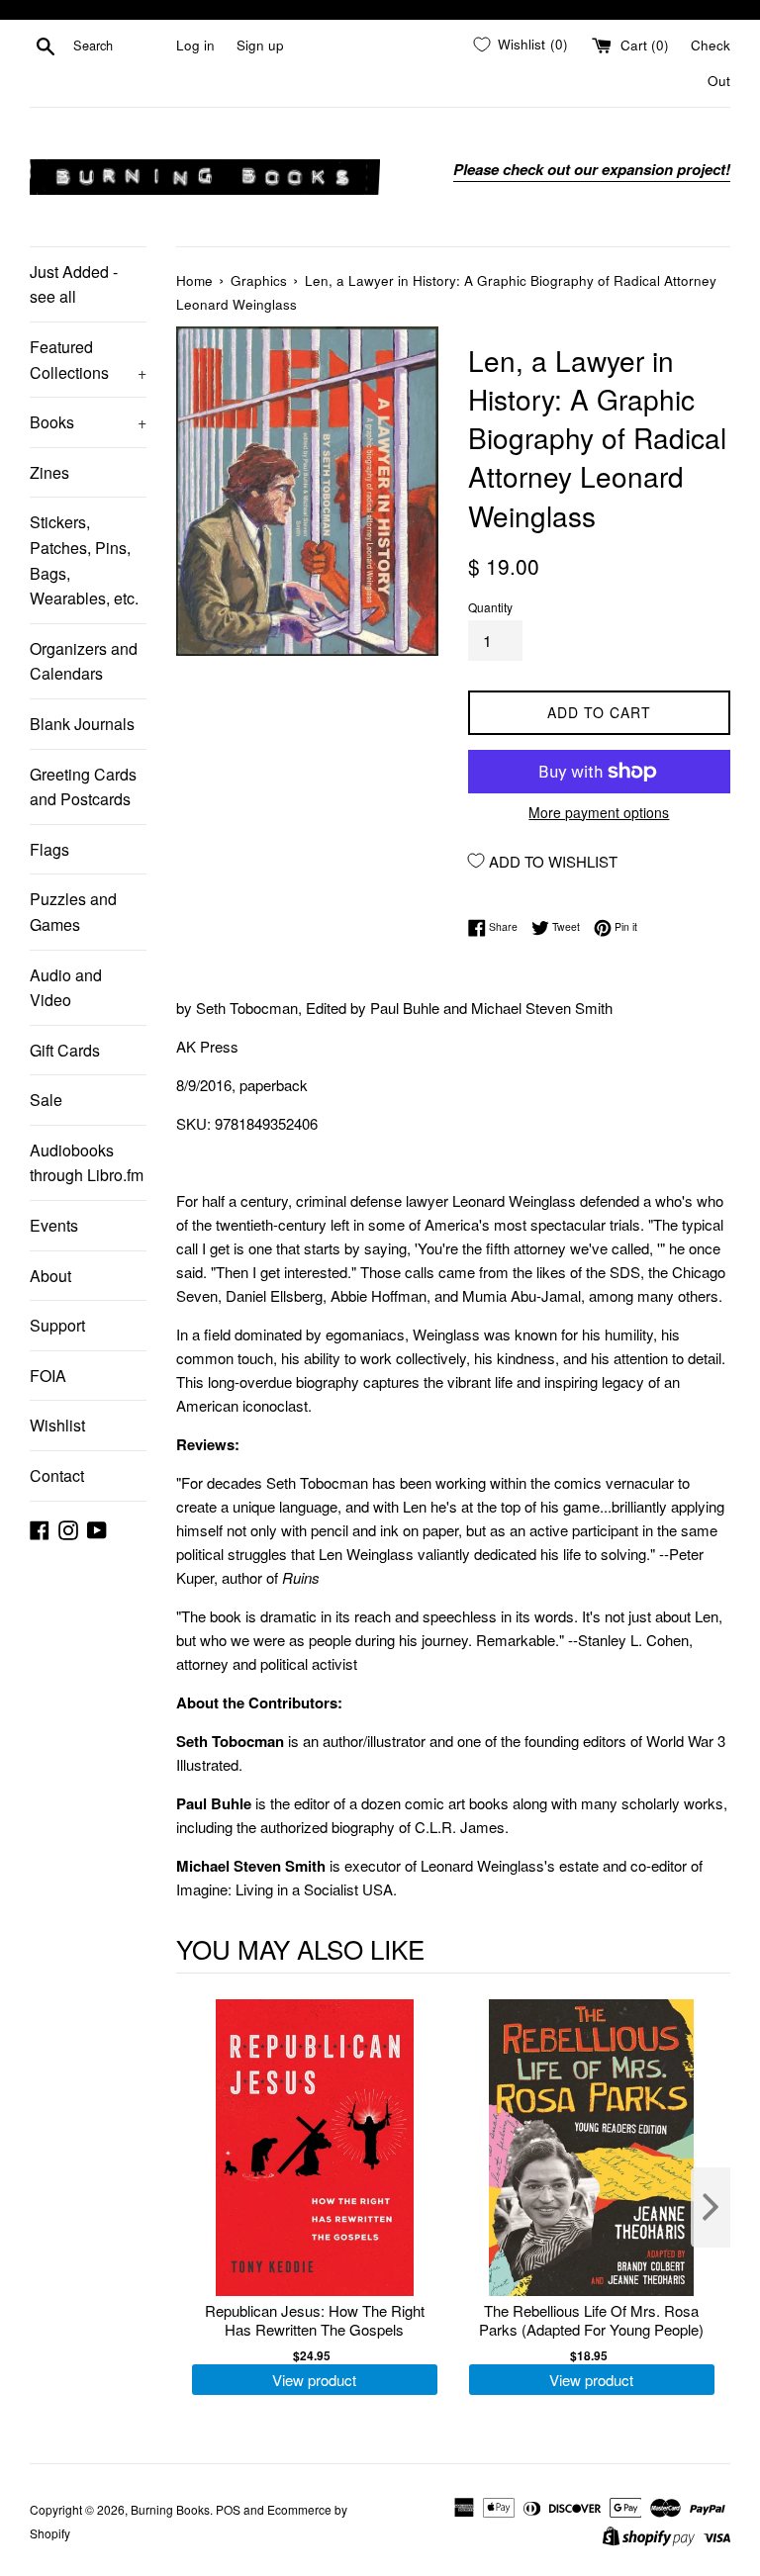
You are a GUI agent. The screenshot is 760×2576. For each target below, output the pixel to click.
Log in (195, 45)
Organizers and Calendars (84, 661)
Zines (49, 472)
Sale (46, 1100)
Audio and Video (66, 988)
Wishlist (57, 1425)
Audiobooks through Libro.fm (87, 1163)
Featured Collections (88, 360)
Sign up (260, 45)
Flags (49, 849)
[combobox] (121, 46)
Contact (57, 1475)
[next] (711, 2208)
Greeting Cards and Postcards (83, 787)
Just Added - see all (74, 284)
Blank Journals (82, 724)
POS (228, 2509)
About (50, 1276)
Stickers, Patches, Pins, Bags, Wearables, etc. (84, 560)
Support (57, 1325)
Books (88, 422)
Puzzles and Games (73, 912)
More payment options (599, 812)
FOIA (48, 1376)
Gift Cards (65, 1050)
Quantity (490, 607)
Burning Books (170, 2509)
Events (54, 1225)
